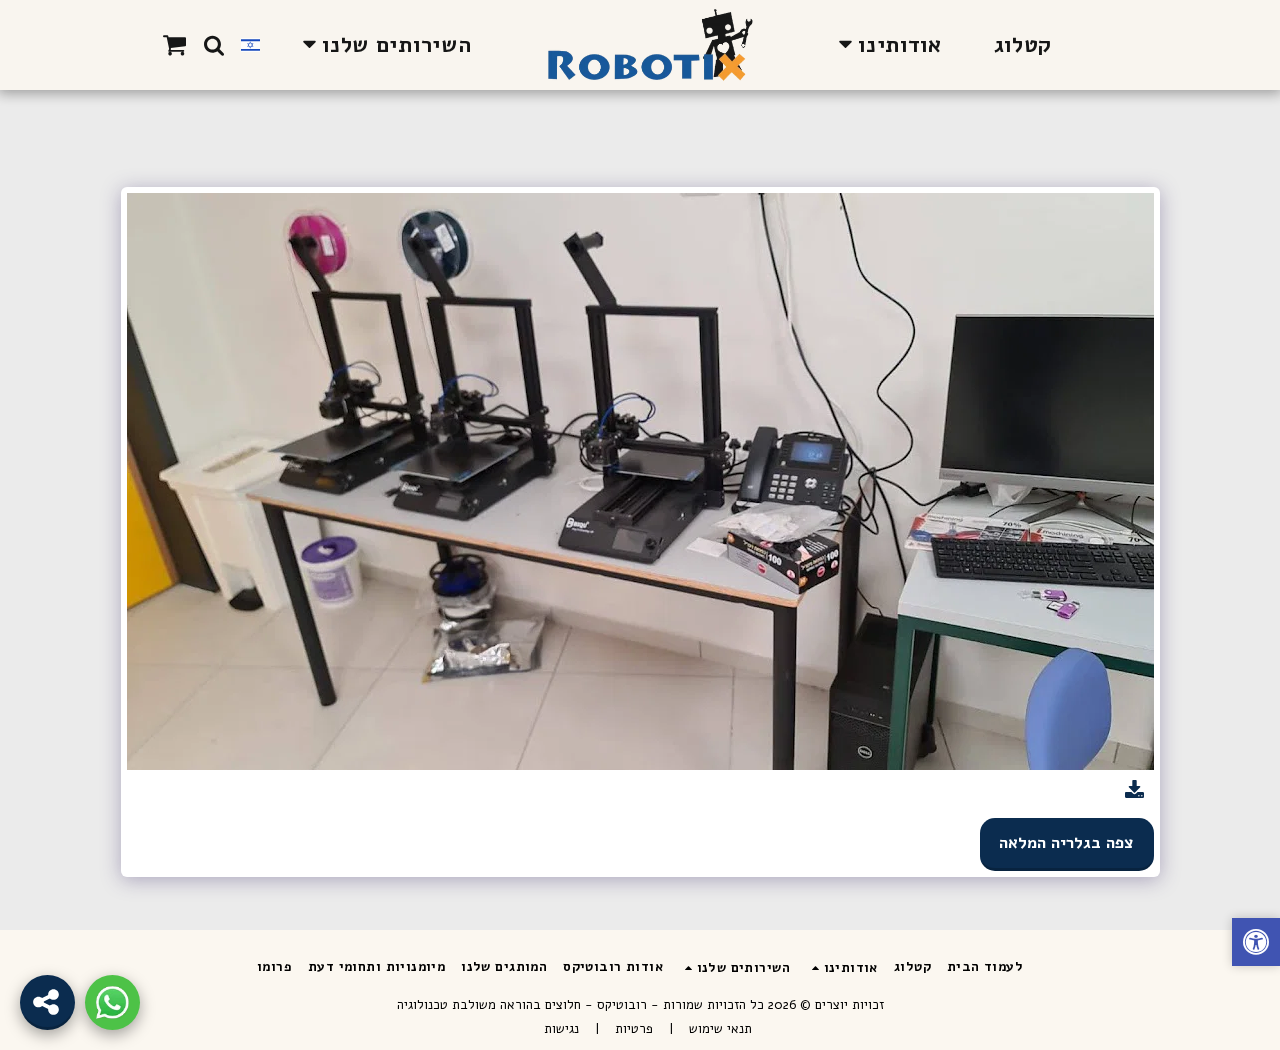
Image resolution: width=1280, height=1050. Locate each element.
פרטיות (634, 1029)
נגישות (561, 1029)
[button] (886, 44)
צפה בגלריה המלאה (1066, 842)
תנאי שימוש (720, 1029)
